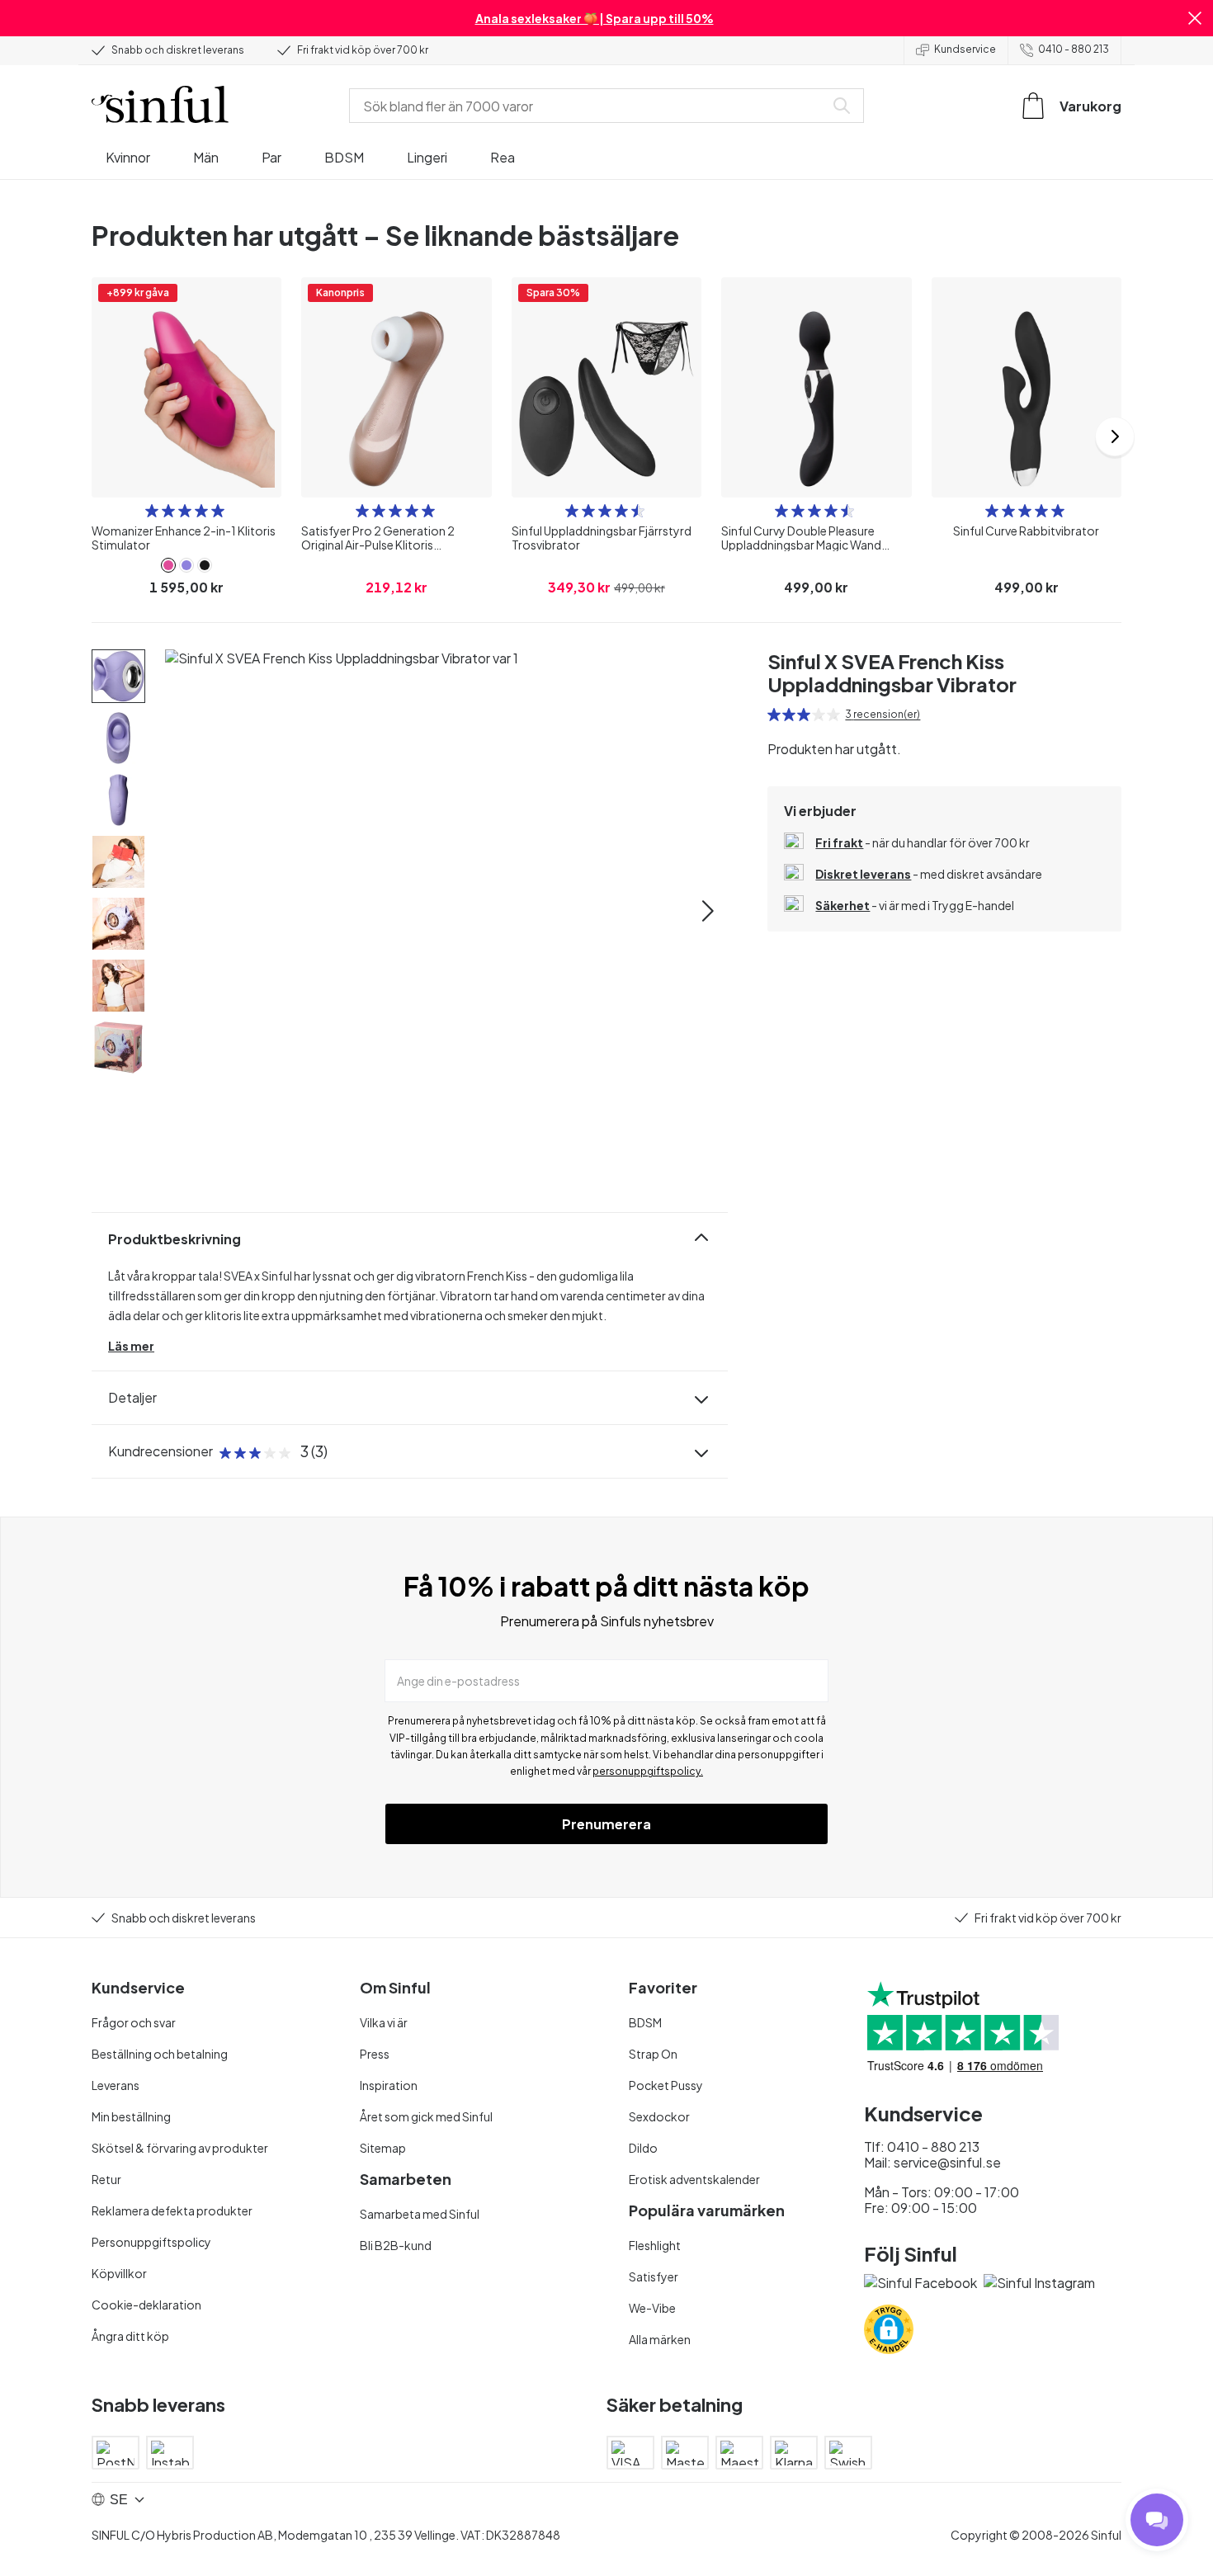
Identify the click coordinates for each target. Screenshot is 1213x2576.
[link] (168, 565)
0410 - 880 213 (1074, 49)
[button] (1195, 18)
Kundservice (965, 49)
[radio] (152, 511)
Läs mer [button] (131, 1346)
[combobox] (590, 106)
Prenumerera (606, 1824)
